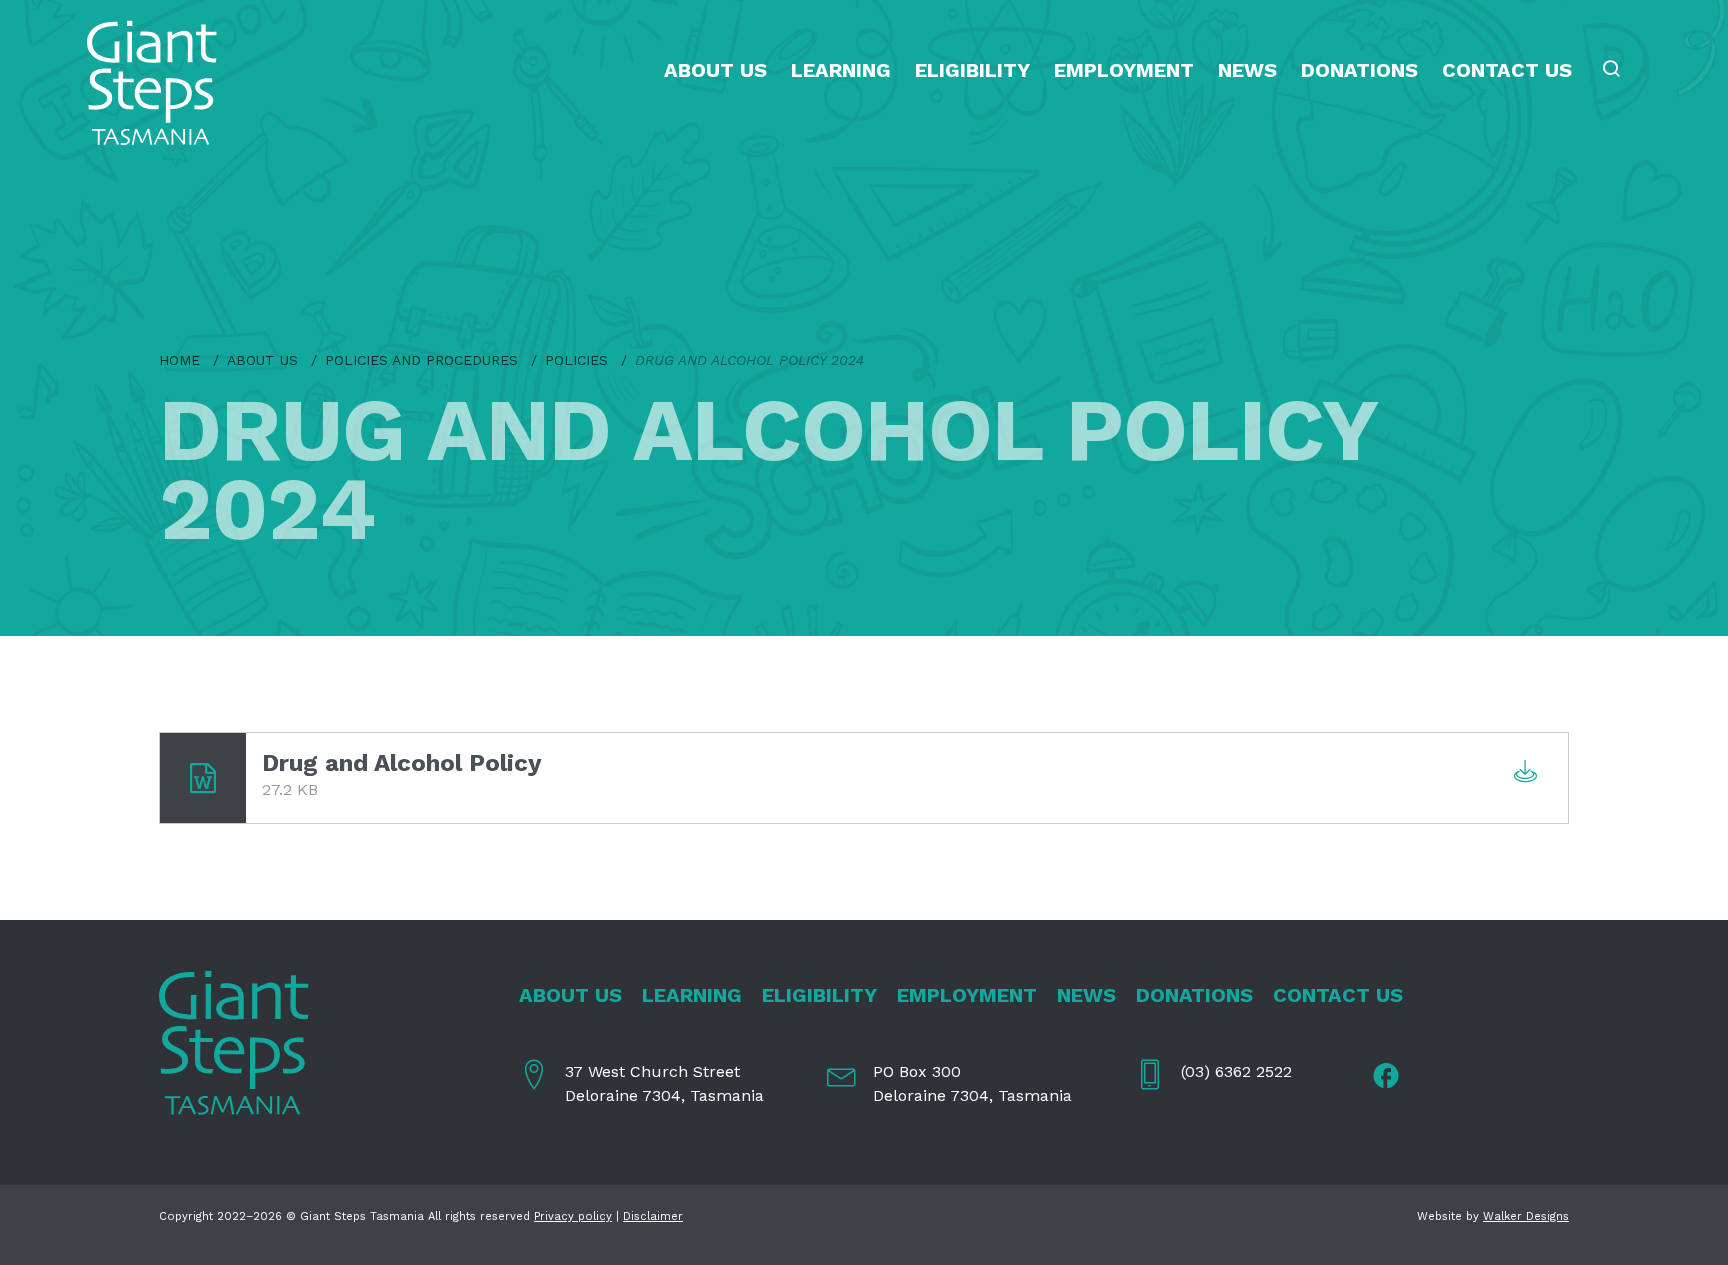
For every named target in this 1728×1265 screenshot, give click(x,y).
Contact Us (1507, 70)
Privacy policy (573, 1216)
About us (715, 70)
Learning (841, 70)
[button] (1613, 70)
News (1247, 70)
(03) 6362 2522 (1236, 1071)
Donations (1359, 70)
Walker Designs (1526, 1216)
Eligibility (972, 70)
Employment (1124, 70)
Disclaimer (653, 1216)
